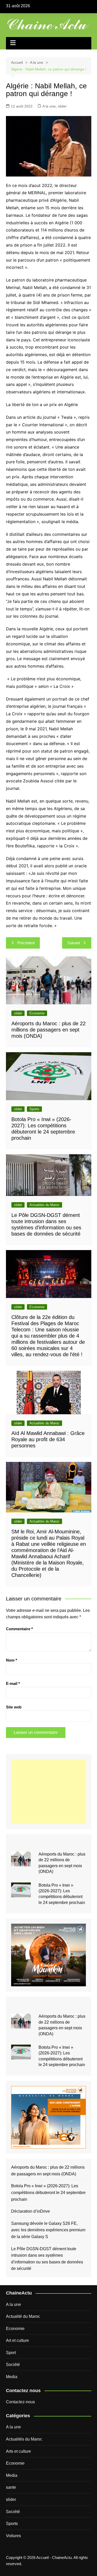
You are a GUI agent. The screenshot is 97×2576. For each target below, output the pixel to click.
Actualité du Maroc (23, 2316)
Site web (14, 1707)
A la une (49, 106)
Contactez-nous (20, 2402)
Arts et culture (18, 2451)
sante (11, 2487)
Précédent (26, 943)
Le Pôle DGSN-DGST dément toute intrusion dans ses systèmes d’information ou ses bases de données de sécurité (47, 2259)
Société (13, 2365)
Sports (34, 1109)
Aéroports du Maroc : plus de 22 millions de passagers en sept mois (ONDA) (48, 1030)
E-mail (13, 1683)
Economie (37, 1013)
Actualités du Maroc (44, 1205)
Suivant (74, 943)
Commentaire (19, 1629)
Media (12, 2377)
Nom (12, 1660)
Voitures (13, 2536)
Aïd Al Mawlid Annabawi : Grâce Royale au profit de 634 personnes (48, 1439)
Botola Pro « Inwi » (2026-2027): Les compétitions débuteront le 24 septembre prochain (48, 2192)
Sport (11, 2353)
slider (62, 106)
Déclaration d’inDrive (31, 2211)
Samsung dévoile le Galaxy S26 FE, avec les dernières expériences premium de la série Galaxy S (48, 2230)
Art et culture (17, 2340)
